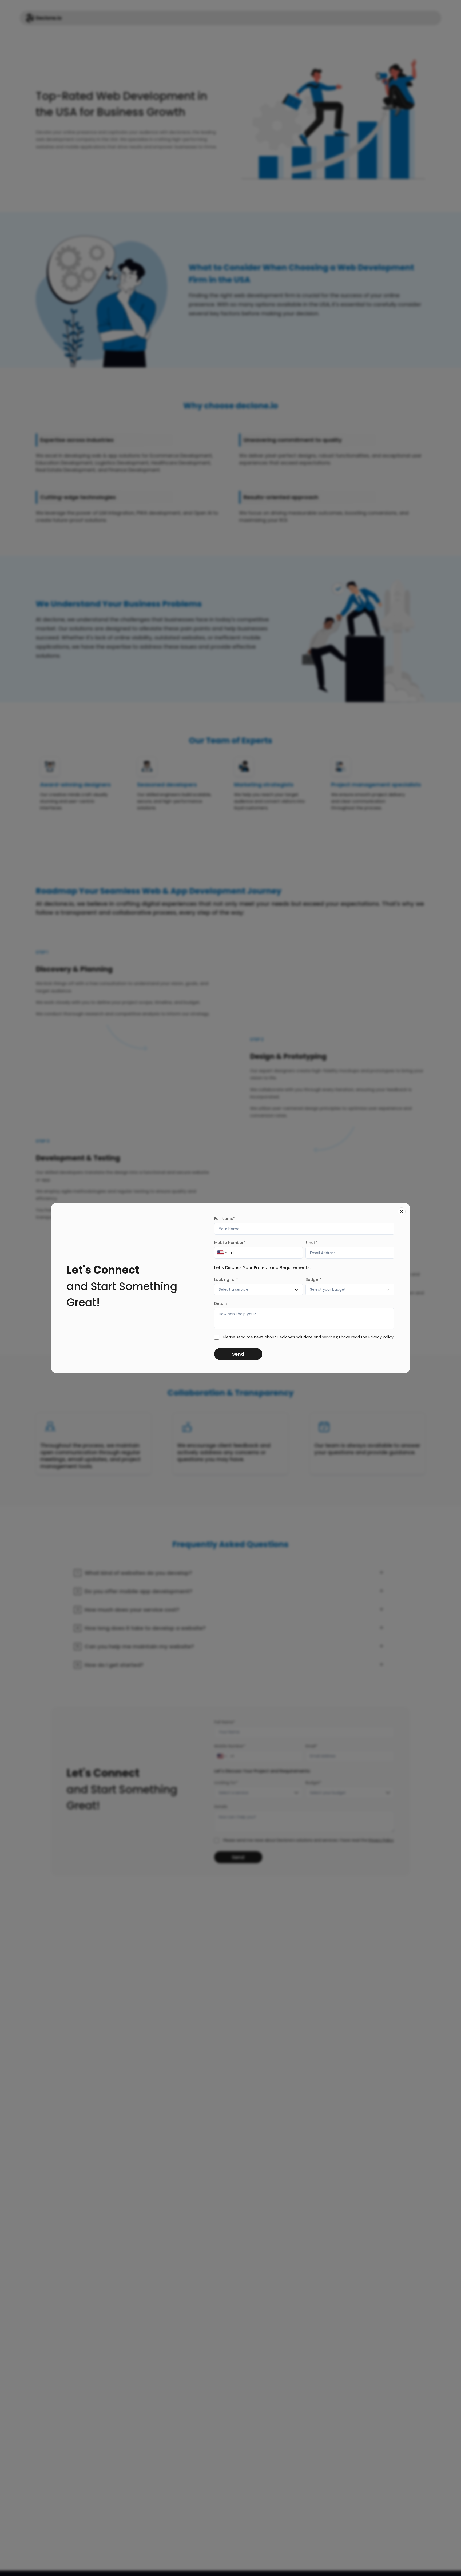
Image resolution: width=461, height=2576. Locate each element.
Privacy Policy (381, 1337)
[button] (259, 1290)
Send (238, 1354)
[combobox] (221, 1253)
